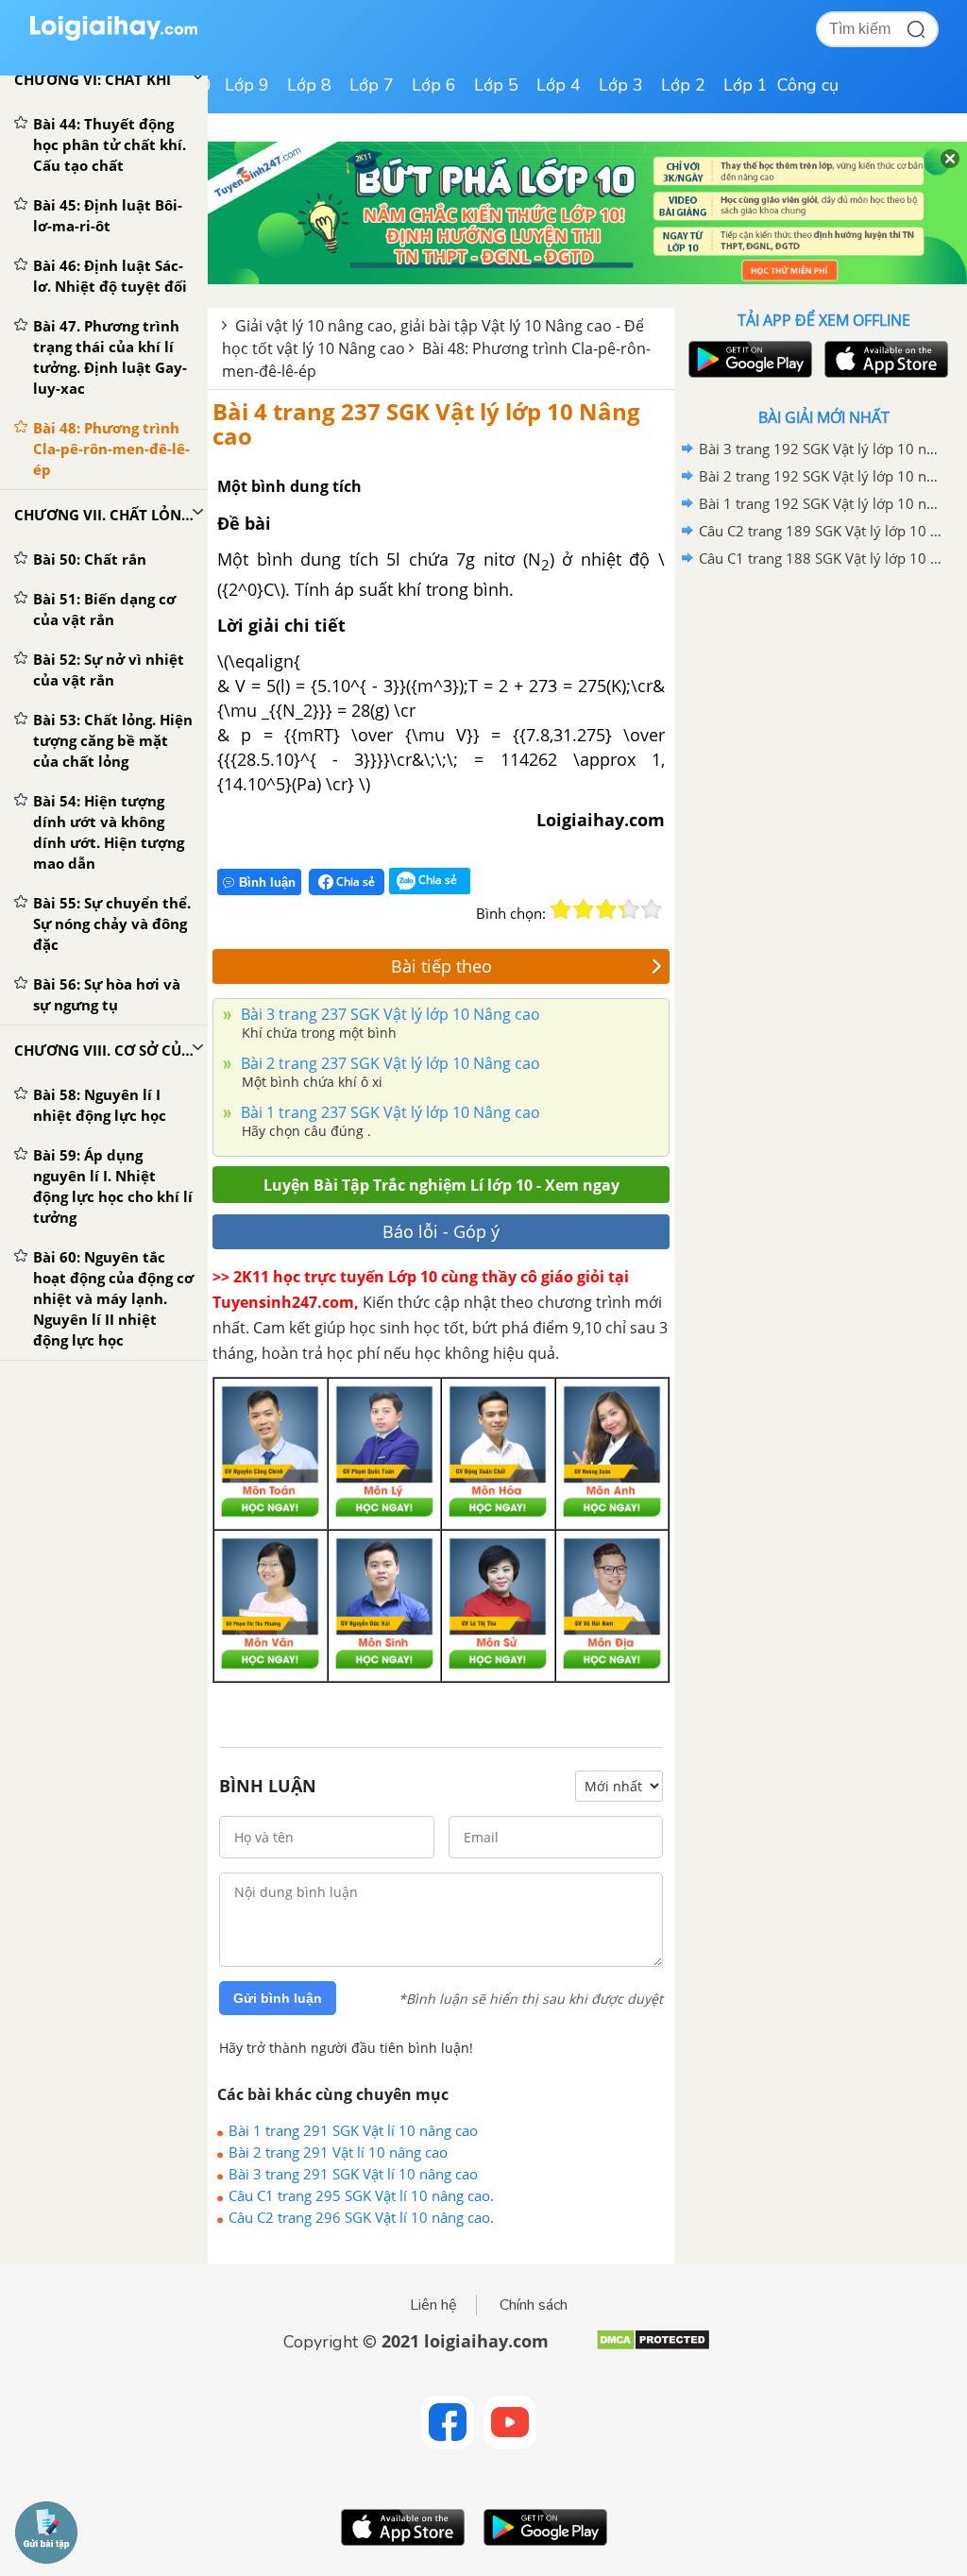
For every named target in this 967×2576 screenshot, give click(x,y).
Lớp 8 (309, 85)
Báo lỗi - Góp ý (441, 1231)
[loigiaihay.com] (113, 36)
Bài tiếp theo (441, 966)
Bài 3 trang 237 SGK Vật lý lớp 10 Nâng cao (389, 1014)
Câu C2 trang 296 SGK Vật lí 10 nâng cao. (361, 2217)
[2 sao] (584, 909)
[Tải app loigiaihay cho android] (748, 359)
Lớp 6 (434, 85)
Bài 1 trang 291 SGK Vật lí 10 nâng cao (353, 2130)
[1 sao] (561, 909)
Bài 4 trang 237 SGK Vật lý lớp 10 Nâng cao (426, 424)
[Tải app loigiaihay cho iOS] (884, 359)
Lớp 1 (746, 85)
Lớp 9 (247, 85)
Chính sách (534, 2305)
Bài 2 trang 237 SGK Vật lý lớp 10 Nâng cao (389, 1063)
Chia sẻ (354, 881)
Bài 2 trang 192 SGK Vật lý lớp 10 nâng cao (821, 476)
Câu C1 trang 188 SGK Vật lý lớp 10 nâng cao (821, 558)
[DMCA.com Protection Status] (653, 2347)
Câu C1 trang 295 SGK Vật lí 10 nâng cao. (361, 2195)
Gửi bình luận (278, 1998)
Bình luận (267, 882)
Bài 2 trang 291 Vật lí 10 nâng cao (338, 2152)
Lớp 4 (559, 85)
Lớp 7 (372, 85)
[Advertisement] (823, 707)
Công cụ (808, 85)
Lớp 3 (621, 85)
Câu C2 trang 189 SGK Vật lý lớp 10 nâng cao (821, 531)
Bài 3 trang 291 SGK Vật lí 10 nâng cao (353, 2174)
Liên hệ (433, 2305)
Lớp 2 (683, 85)
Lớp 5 (496, 85)
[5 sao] (652, 909)
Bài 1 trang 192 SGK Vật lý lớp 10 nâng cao (821, 503)
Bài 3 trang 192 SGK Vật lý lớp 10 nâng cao (821, 449)
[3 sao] (606, 909)
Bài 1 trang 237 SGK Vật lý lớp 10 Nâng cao (389, 1112)
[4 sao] (629, 909)
